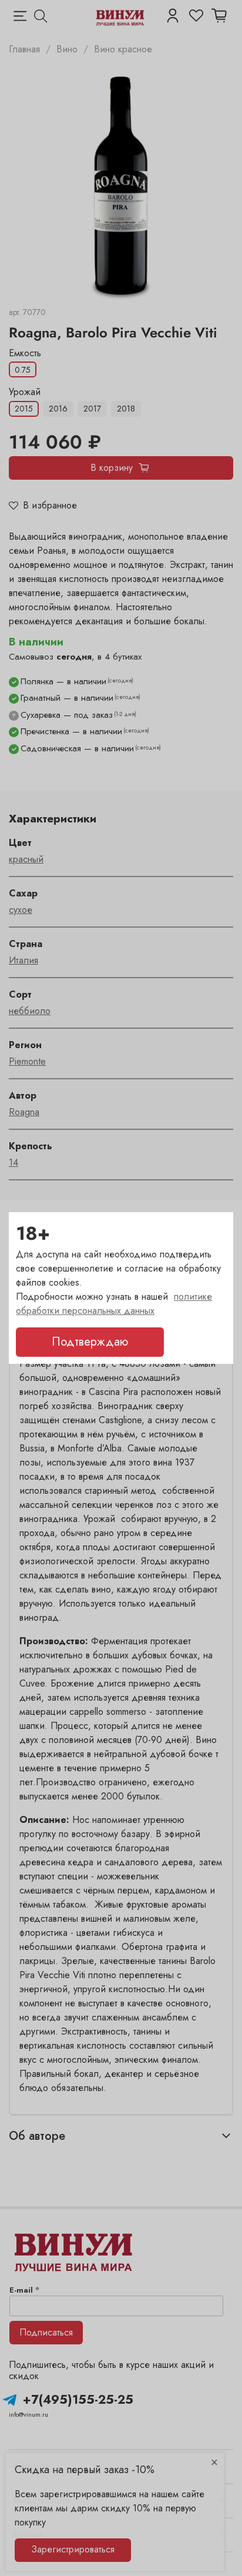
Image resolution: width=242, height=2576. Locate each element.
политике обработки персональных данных (114, 1304)
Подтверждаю (90, 1342)
